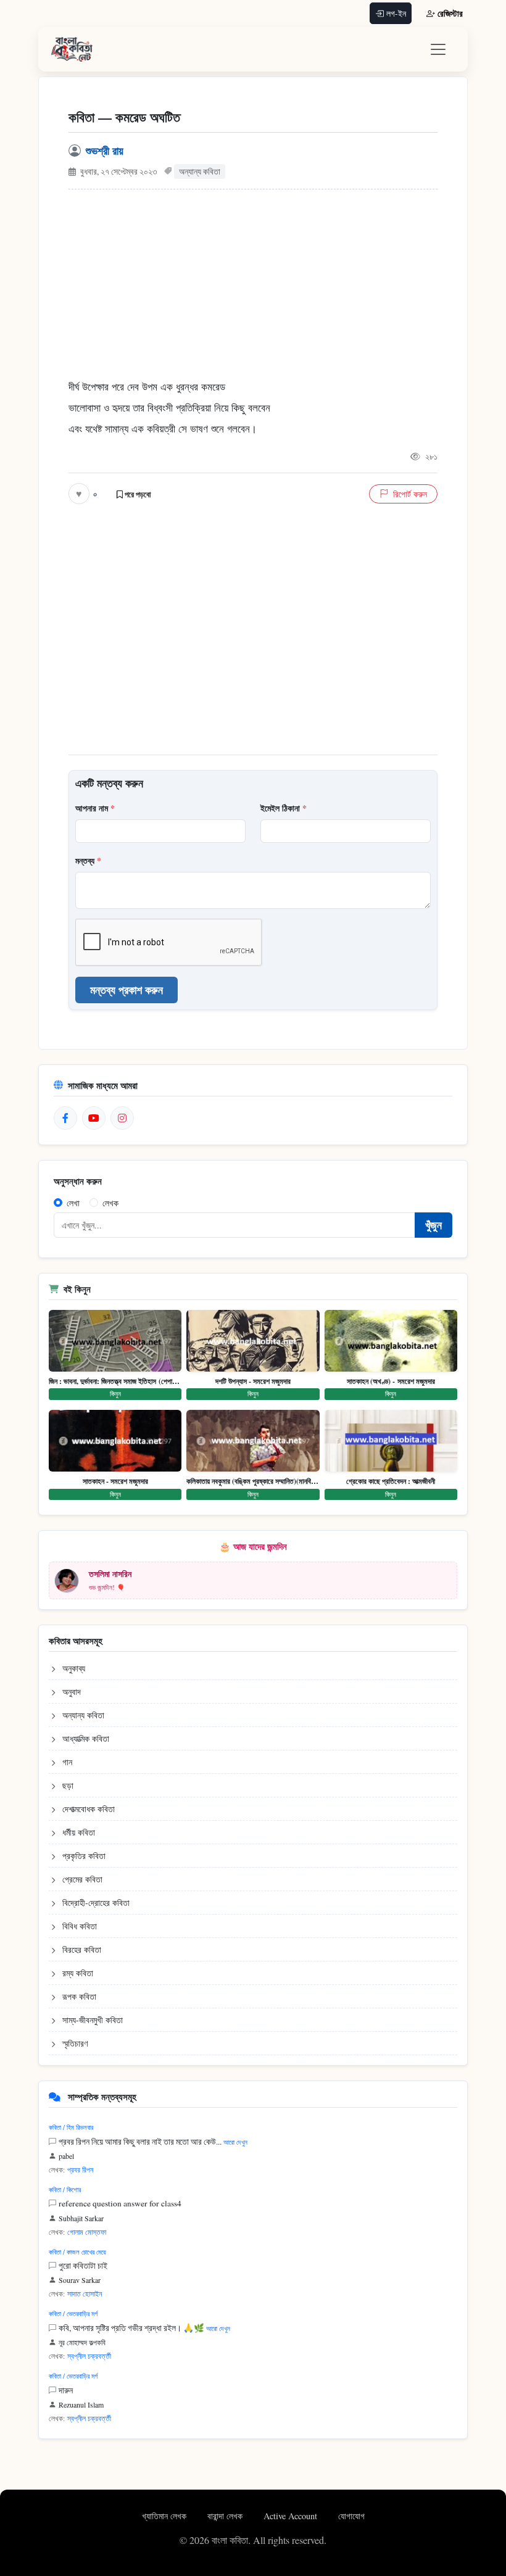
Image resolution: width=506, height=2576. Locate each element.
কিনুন (115, 1394)
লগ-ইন (396, 13)
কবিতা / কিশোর (65, 2189)
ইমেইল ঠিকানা (284, 808)
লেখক (110, 1203)
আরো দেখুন (235, 2142)
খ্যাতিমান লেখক (165, 2516)
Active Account (292, 2516)
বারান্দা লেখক (226, 2516)
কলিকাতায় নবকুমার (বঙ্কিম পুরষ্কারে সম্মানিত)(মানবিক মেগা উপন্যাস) (253, 1481)
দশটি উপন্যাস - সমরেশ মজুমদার (253, 1381)
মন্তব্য (88, 860)
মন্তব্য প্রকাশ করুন (126, 990)
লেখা (73, 1203)
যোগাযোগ (351, 2516)
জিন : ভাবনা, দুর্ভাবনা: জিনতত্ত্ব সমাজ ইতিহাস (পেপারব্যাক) (115, 1381)
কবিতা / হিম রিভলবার (71, 2127)
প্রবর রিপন (80, 2169)
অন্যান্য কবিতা (200, 172)
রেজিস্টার (450, 13)
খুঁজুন (433, 1225)
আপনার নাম (95, 808)
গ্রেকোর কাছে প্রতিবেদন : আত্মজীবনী (391, 1481)
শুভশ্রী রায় (105, 151)
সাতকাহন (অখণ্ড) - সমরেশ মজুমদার (391, 1381)
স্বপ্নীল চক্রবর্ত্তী (89, 2356)
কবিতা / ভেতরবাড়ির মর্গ (73, 2313)
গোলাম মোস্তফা (87, 2232)
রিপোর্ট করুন (410, 494)
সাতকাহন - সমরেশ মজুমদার (115, 1481)
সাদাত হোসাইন (85, 2293)
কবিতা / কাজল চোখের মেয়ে (77, 2252)
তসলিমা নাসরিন (110, 1574)
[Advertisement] (253, 291)
